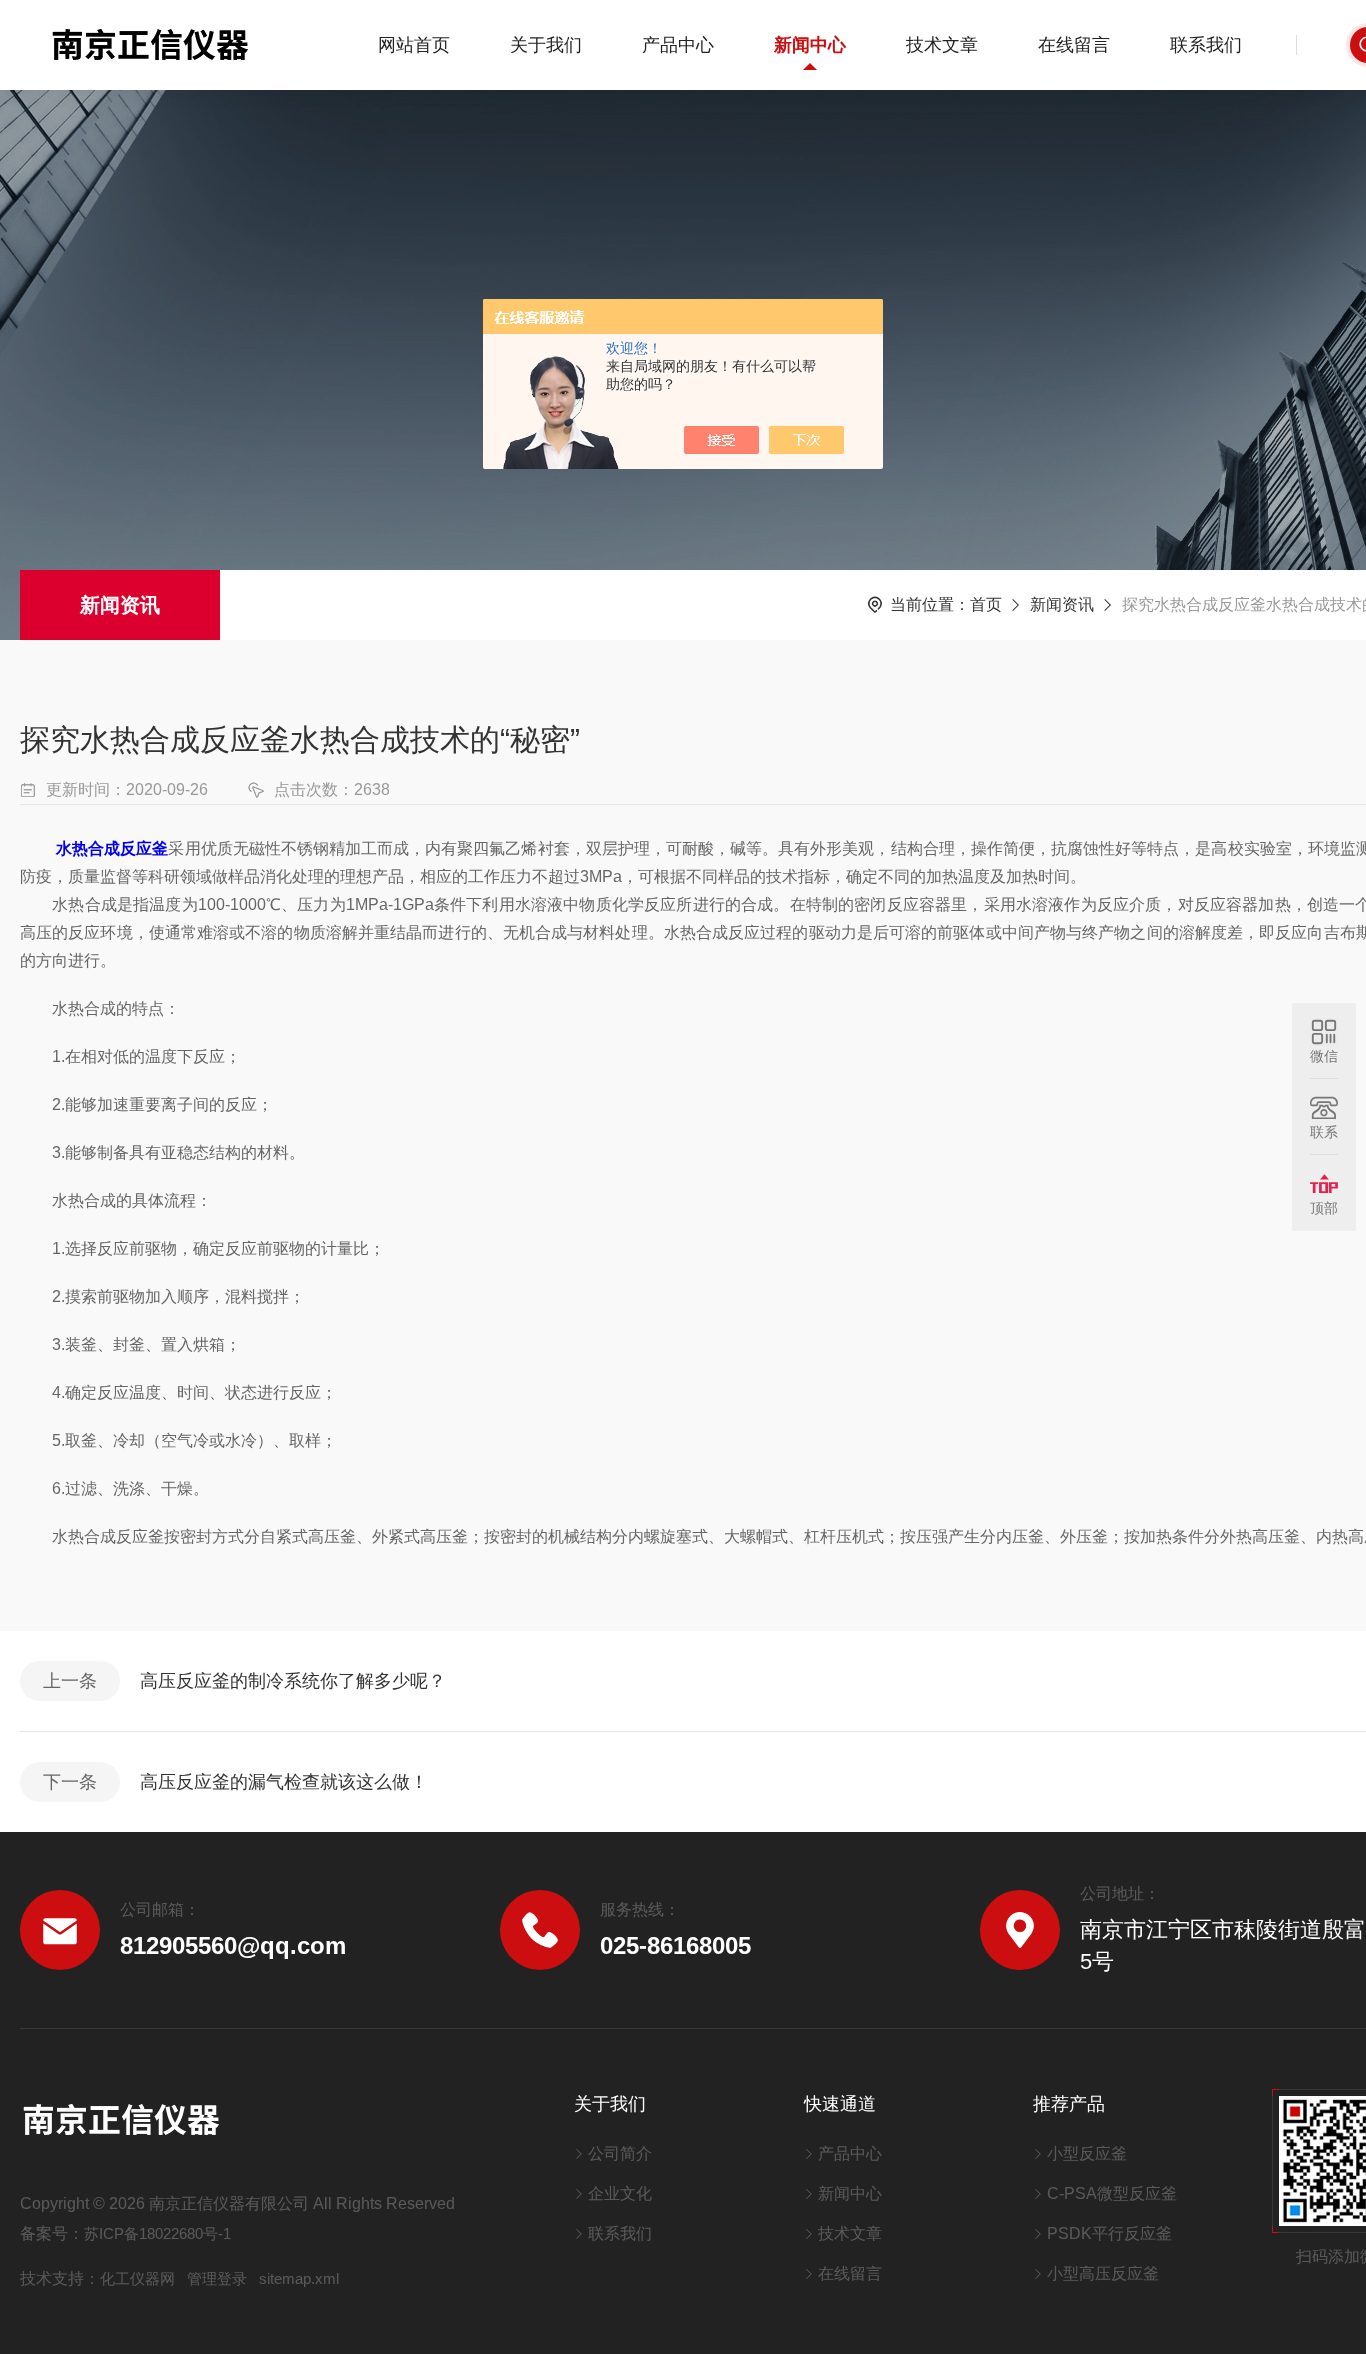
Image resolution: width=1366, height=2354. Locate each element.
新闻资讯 (120, 605)
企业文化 (620, 2193)
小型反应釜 (1087, 2153)
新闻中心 (810, 45)
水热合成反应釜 (112, 848)
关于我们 (546, 45)
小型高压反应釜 (1103, 2273)
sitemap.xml (299, 2278)
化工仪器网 (137, 2278)
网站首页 (414, 45)
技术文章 (942, 45)
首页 (986, 604)
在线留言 (1074, 45)
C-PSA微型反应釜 (1112, 2193)
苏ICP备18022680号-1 (157, 2233)
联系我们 (1206, 45)
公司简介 (620, 2153)
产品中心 (678, 45)
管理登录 (217, 2278)
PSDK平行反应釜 (1109, 2233)
